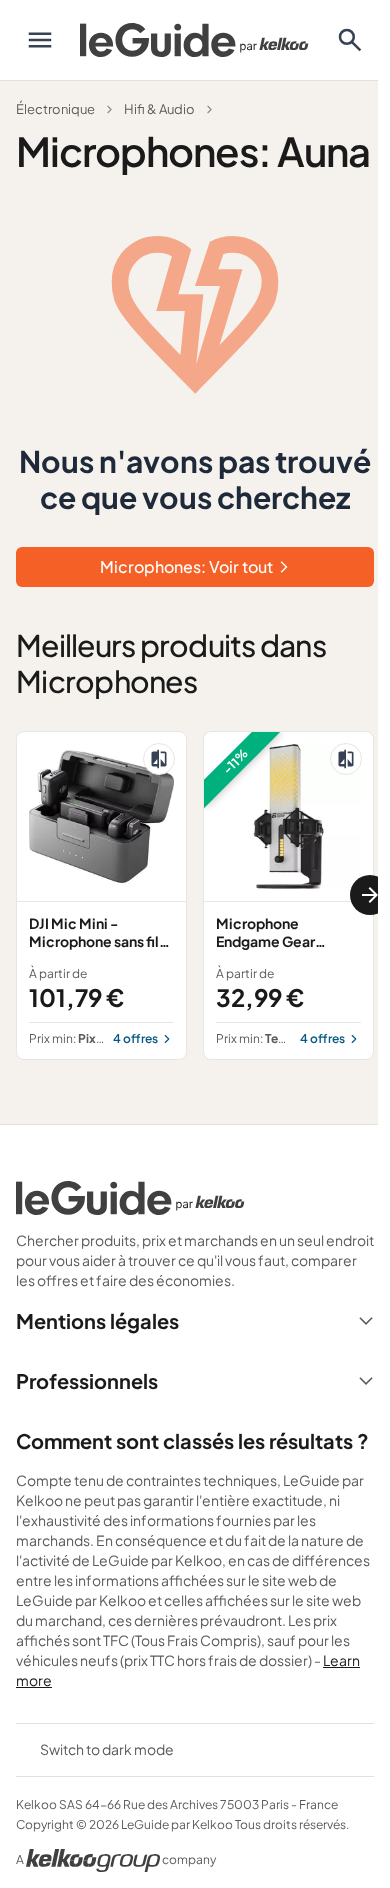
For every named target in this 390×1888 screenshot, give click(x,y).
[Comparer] (159, 759)
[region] (195, 895)
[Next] (370, 895)
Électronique (55, 109)
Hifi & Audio (159, 109)
